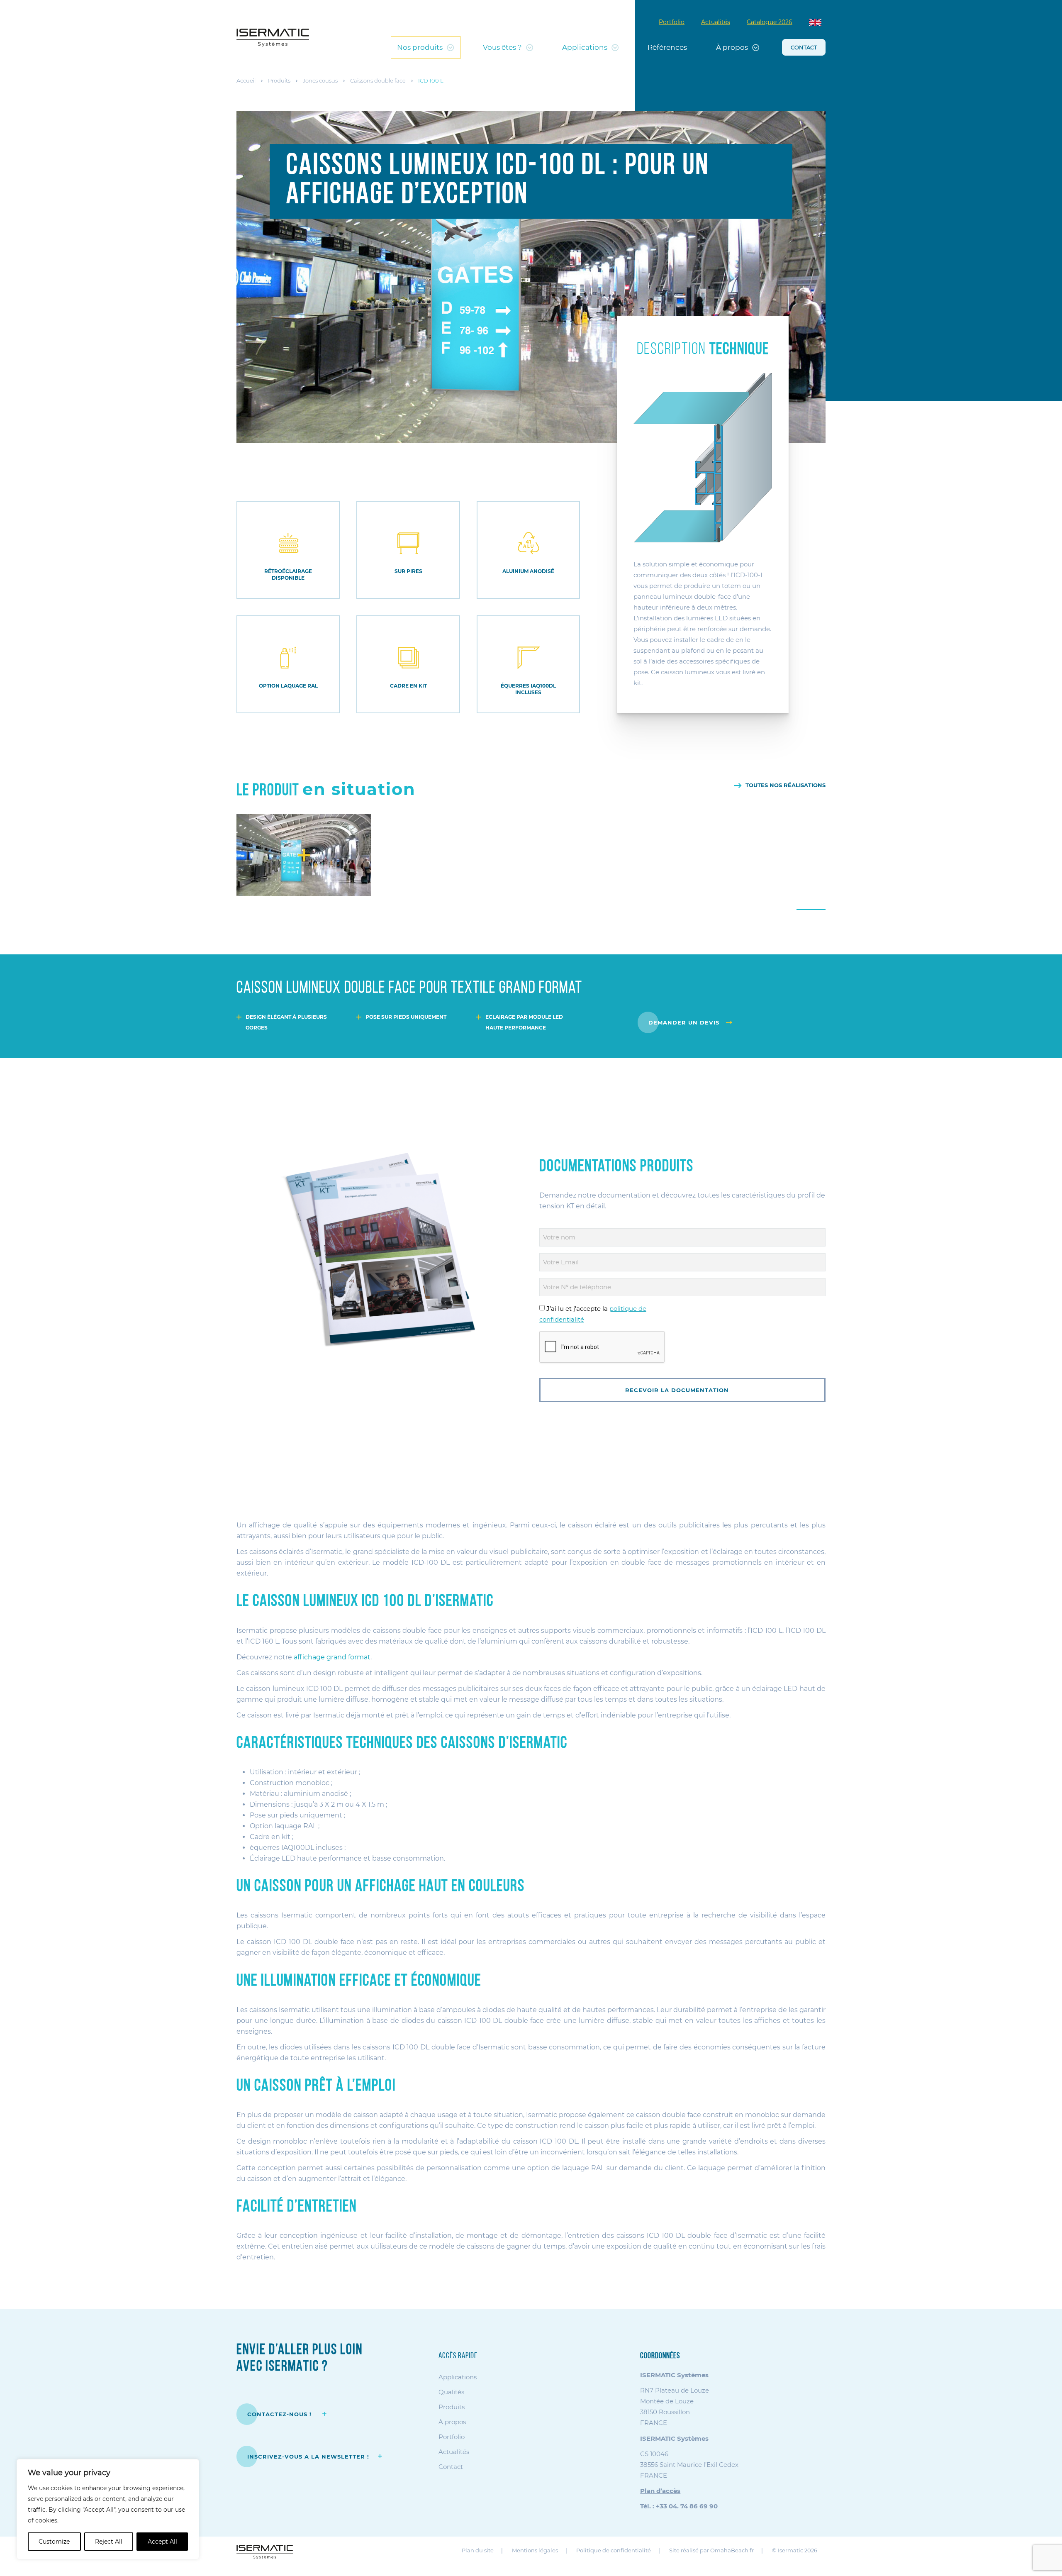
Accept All (162, 2542)
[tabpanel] (304, 855)
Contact (804, 47)
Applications (585, 47)
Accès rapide (458, 2356)
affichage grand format (332, 1657)
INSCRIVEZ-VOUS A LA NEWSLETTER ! (308, 2456)
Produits (279, 80)
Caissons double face (378, 80)
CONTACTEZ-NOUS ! (280, 2414)
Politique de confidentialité (614, 2551)
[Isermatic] (273, 38)
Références (667, 47)
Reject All (109, 2542)
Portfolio (672, 22)
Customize (54, 2542)
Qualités (451, 2392)
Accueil (246, 80)
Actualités (716, 22)
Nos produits (420, 47)
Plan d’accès (660, 2491)
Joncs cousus (320, 80)
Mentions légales (535, 2551)
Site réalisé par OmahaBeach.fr (711, 2551)
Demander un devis (684, 1022)
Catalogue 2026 (770, 22)
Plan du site (478, 2551)
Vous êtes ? (502, 47)
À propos (732, 47)
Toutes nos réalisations (786, 785)
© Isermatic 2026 (795, 2551)
